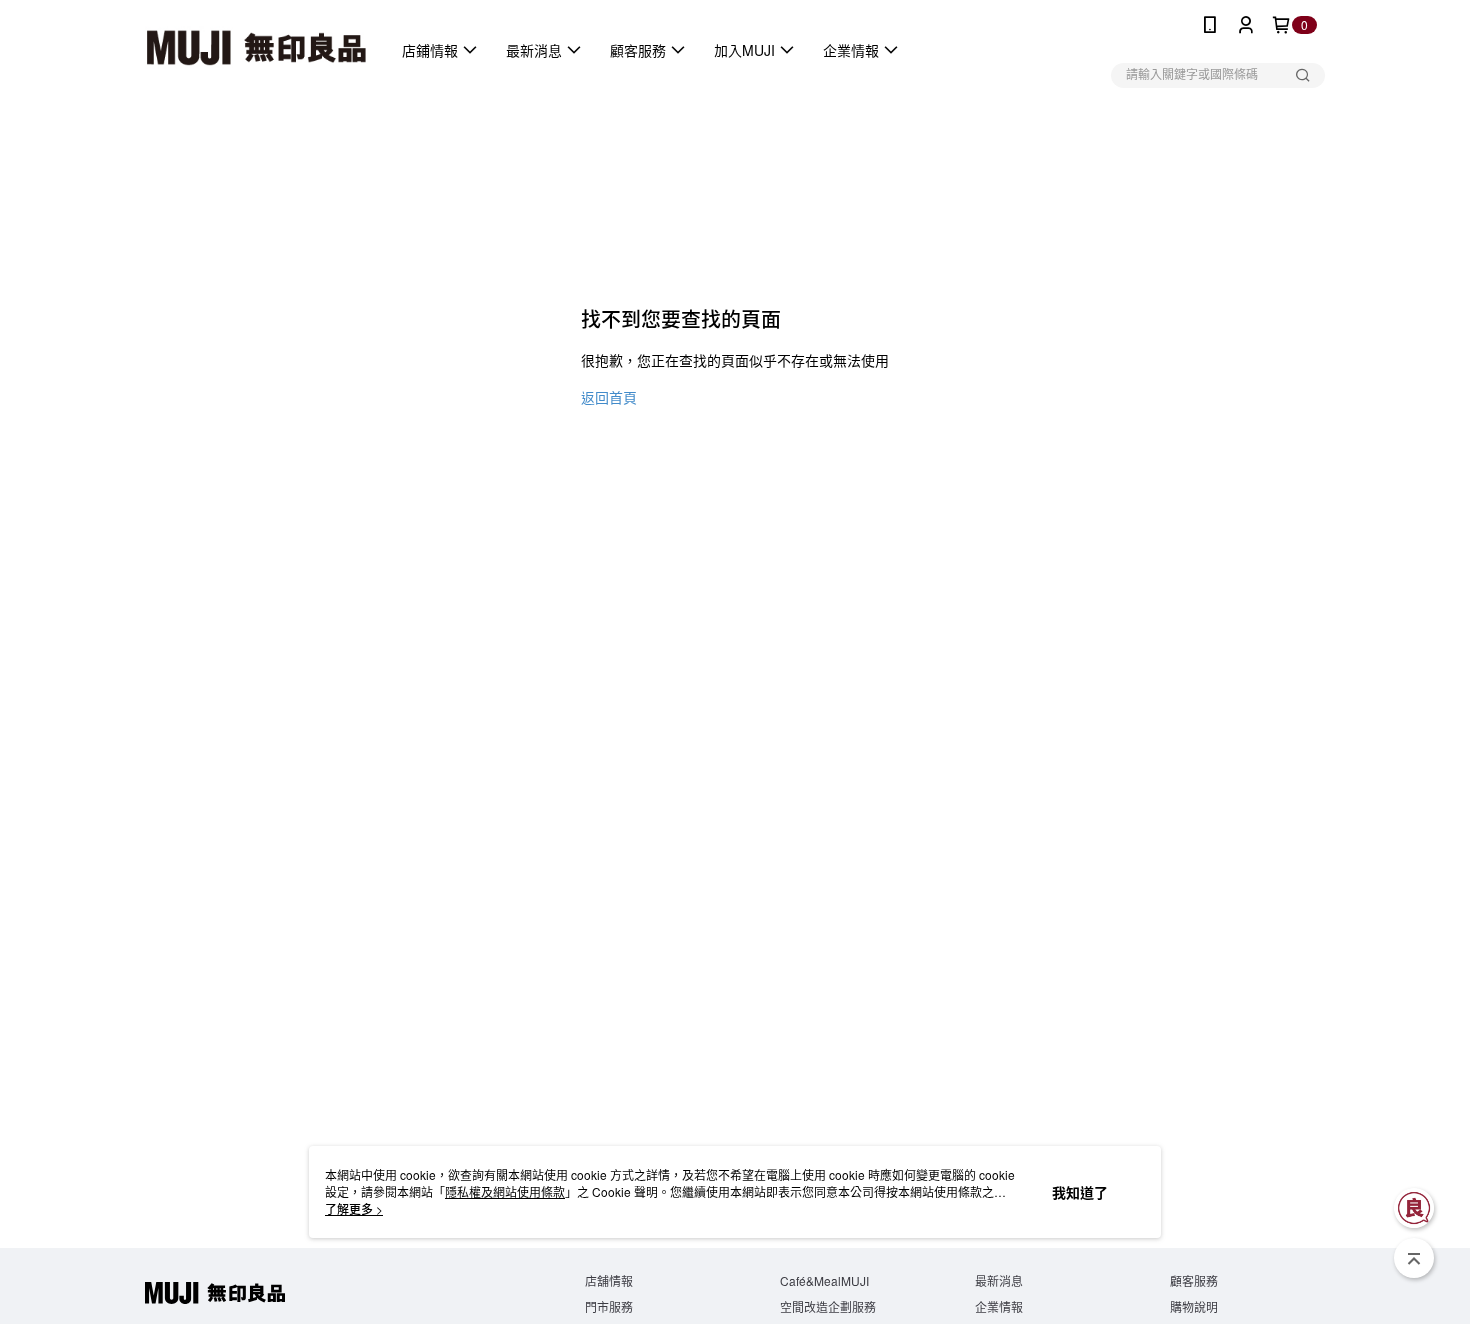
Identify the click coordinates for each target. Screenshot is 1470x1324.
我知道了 (1080, 1192)
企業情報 (999, 1306)
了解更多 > (354, 1208)
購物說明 (1194, 1306)
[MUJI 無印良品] (256, 50)
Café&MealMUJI (824, 1280)
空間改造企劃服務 (828, 1306)
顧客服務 (1194, 1280)
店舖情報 (609, 1280)
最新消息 (999, 1280)
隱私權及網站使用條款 (505, 1191)
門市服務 (609, 1306)
